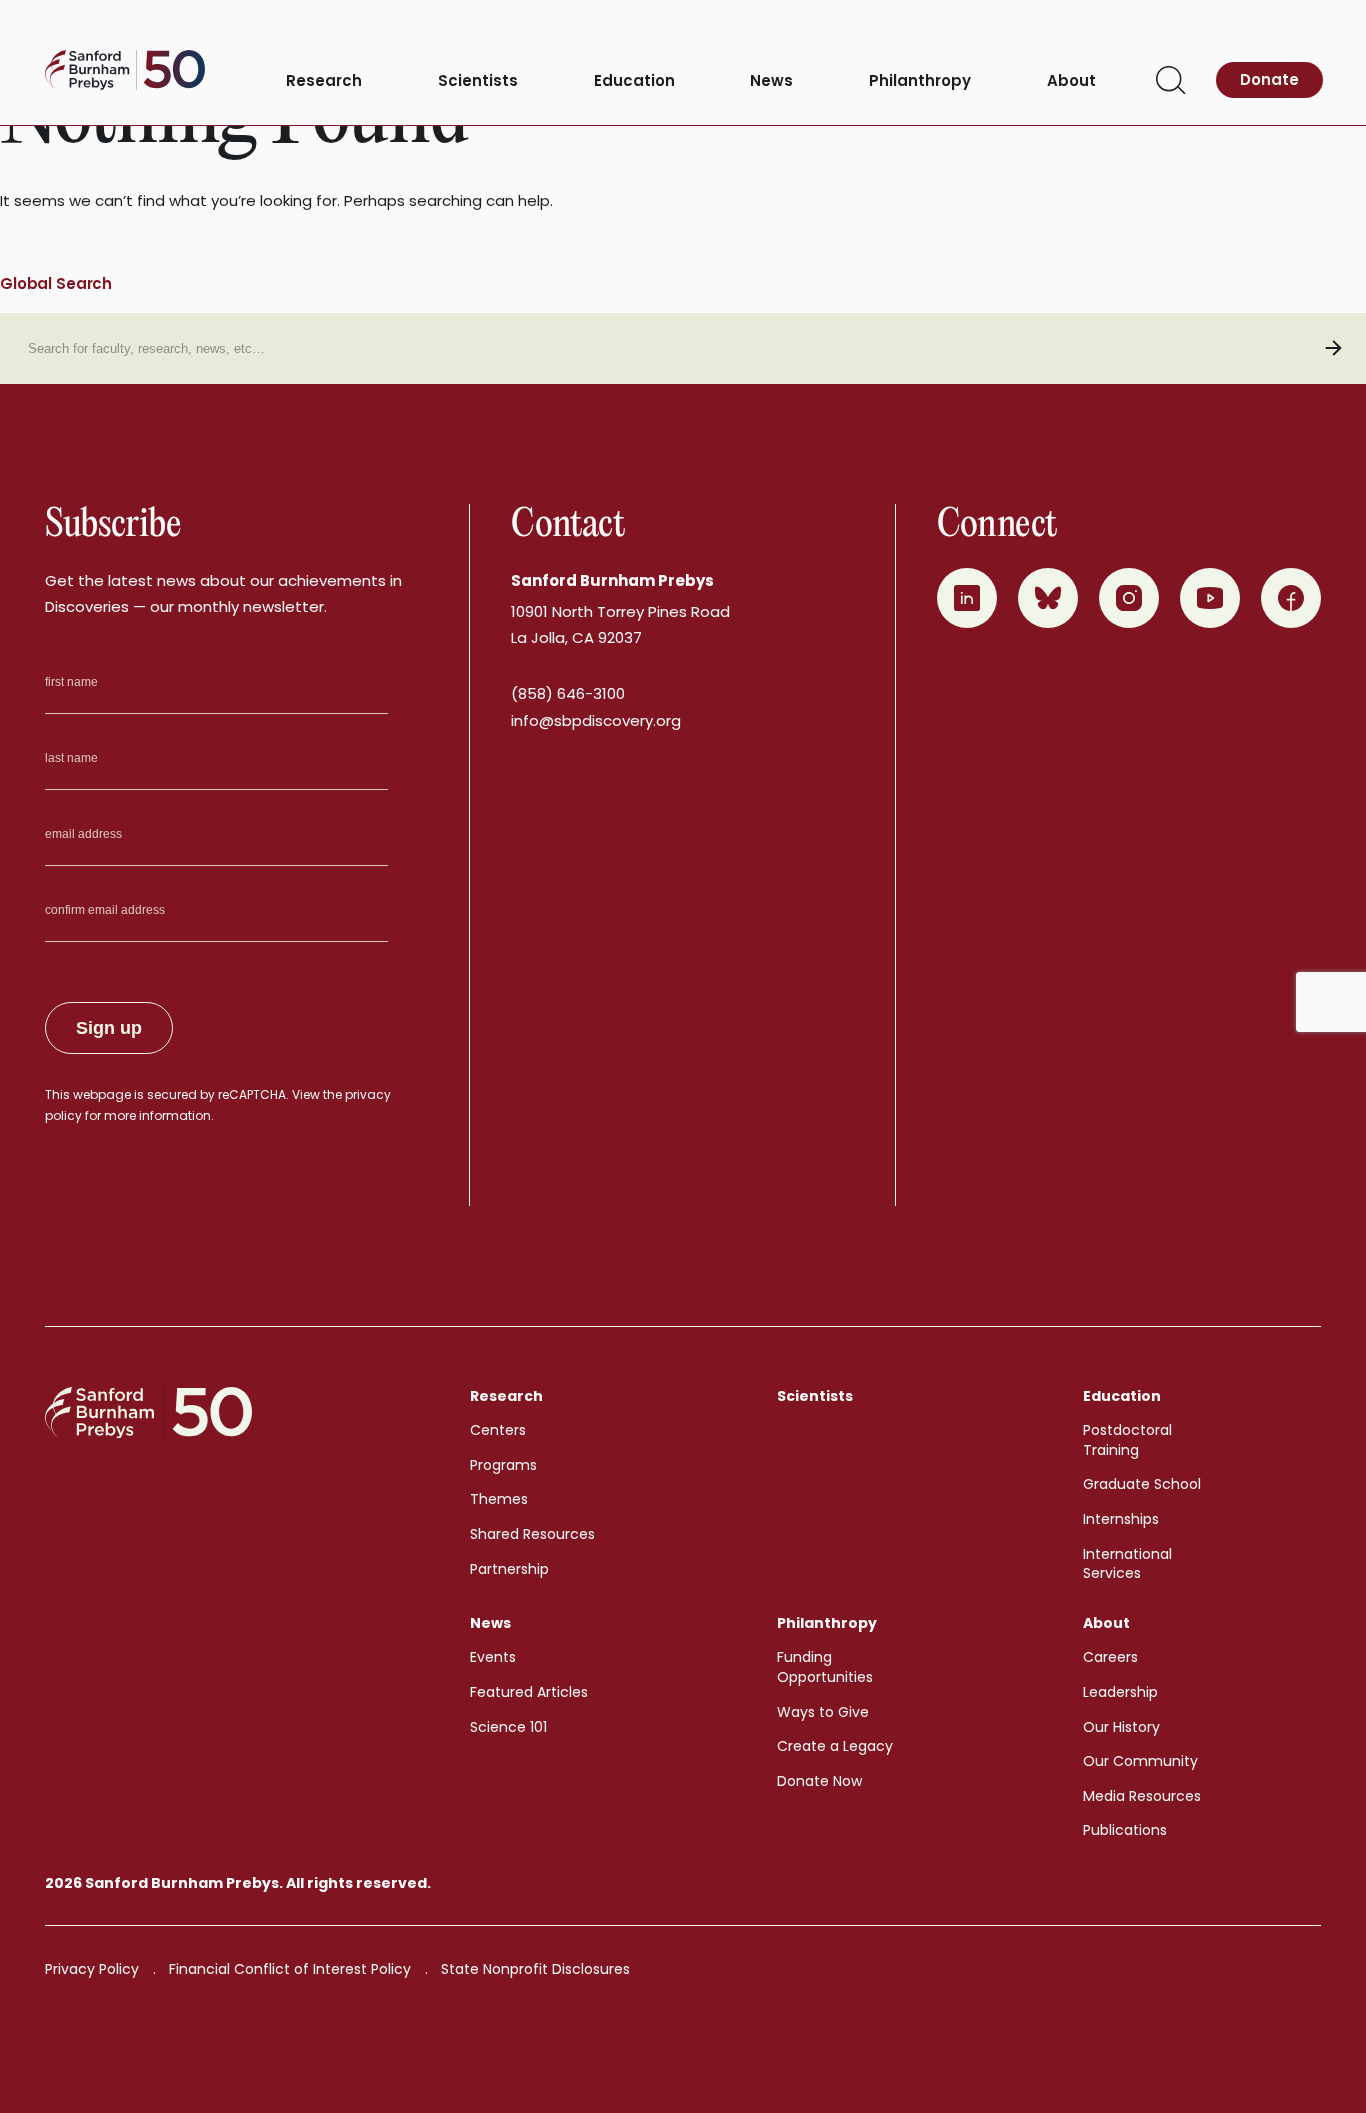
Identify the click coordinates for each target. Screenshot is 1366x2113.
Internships (1121, 1519)
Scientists (478, 81)
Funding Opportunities (825, 1667)
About (1071, 81)
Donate (1269, 79)
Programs (503, 1465)
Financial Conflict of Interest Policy (290, 1969)
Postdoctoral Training (1127, 1440)
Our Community (1140, 1761)
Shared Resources (532, 1534)
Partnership (509, 1569)
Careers (1110, 1657)
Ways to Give (823, 1712)
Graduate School (1142, 1484)
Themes (499, 1499)
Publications (1125, 1830)
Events (493, 1657)
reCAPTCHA (252, 1094)
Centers (498, 1430)
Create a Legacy (835, 1746)
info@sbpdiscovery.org (596, 720)
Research (324, 81)
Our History (1121, 1727)
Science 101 (508, 1727)
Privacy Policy (92, 1969)
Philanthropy (920, 81)
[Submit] (1333, 348)
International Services (1127, 1564)
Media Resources (1142, 1796)
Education (634, 81)
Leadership (1120, 1692)
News (771, 81)
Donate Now (819, 1781)
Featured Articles (529, 1692)
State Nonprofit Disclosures (535, 1969)
